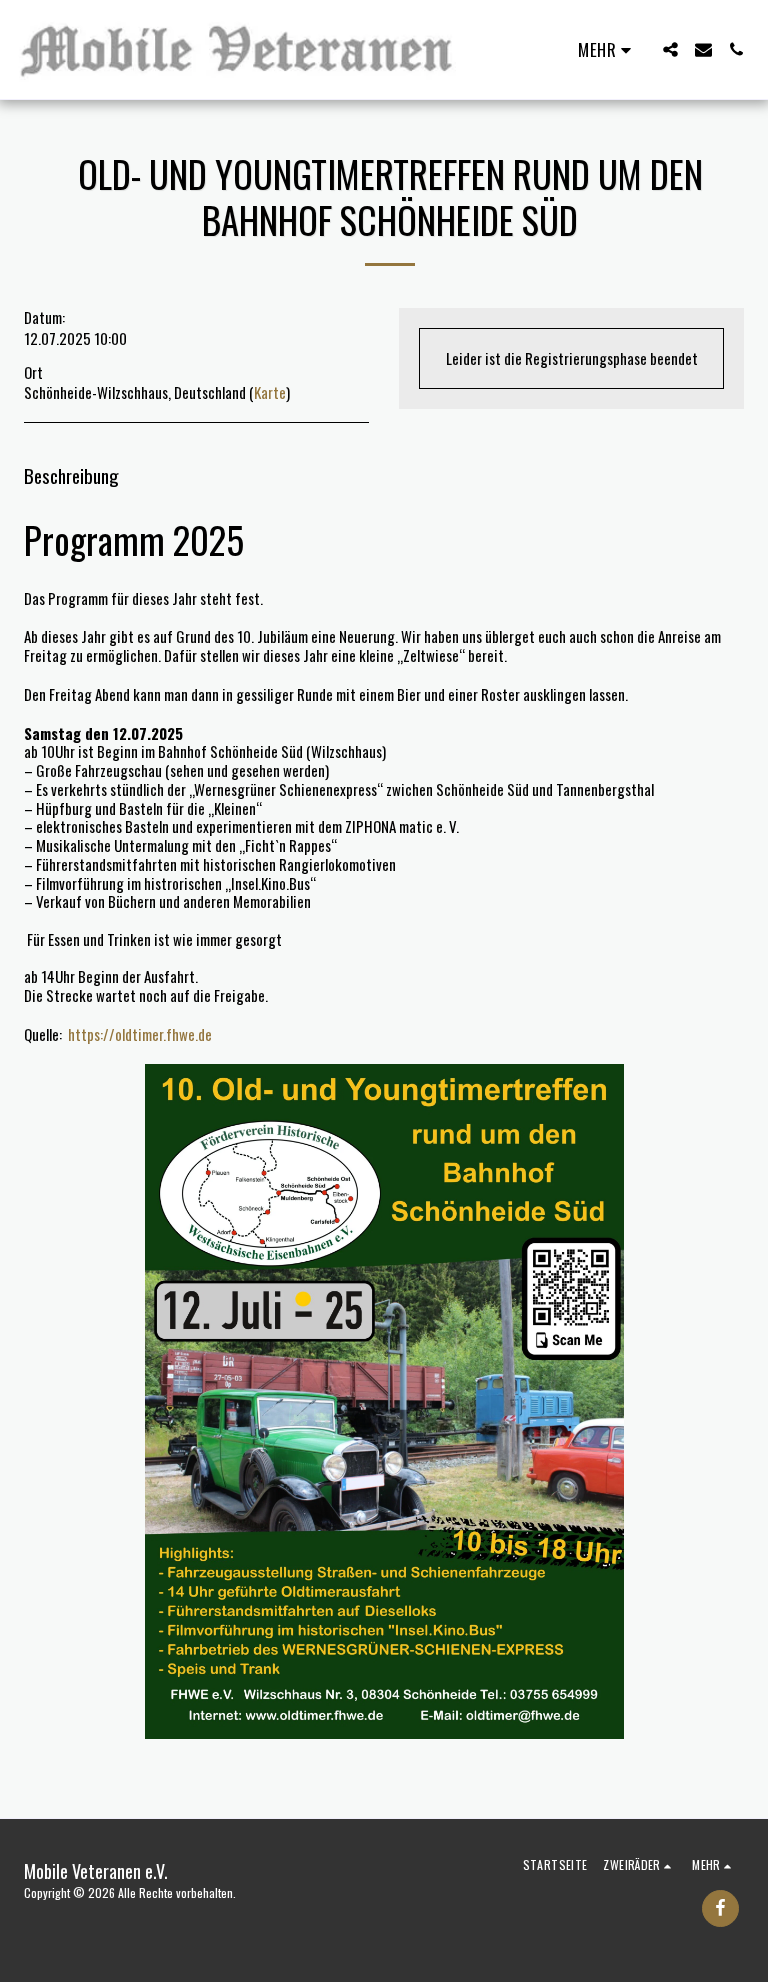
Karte (270, 392)
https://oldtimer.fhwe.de (140, 1034)
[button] (670, 49)
